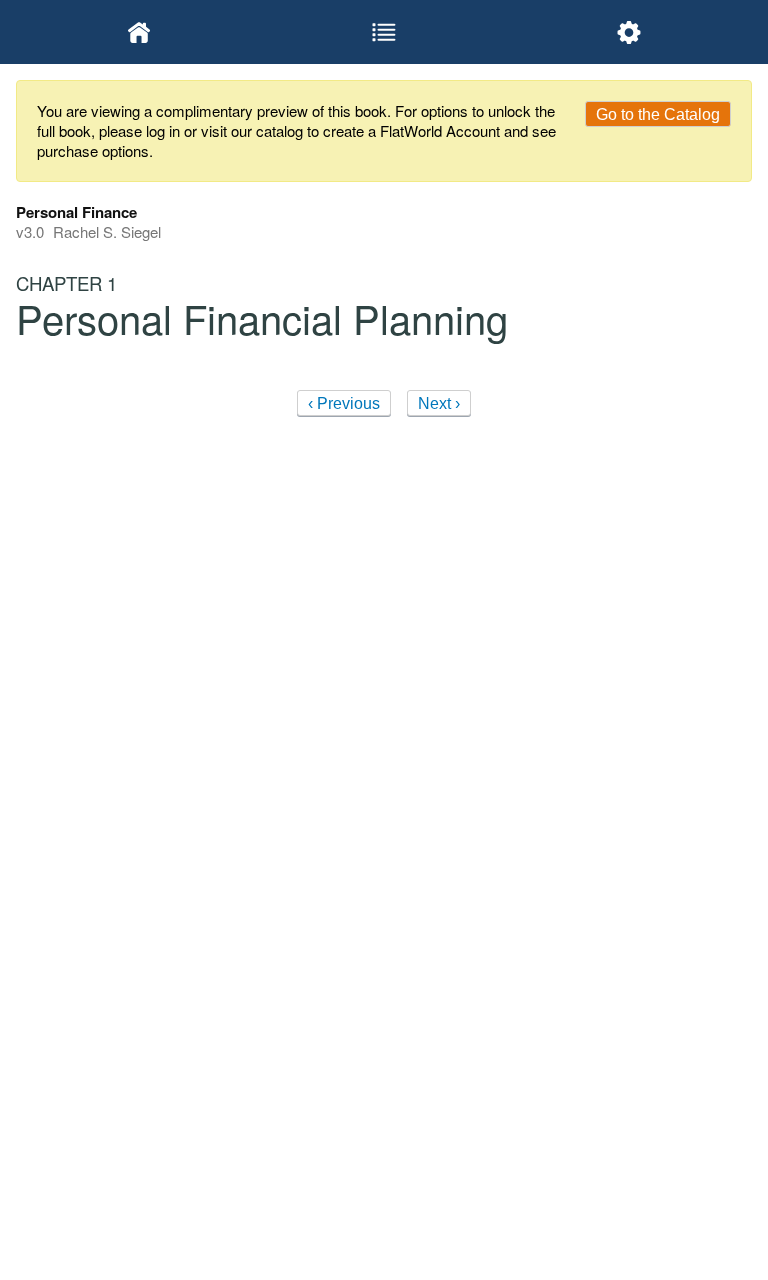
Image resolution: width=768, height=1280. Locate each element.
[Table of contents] (383, 32)
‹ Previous (344, 403)
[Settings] (629, 32)
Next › (439, 403)
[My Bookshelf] (138, 32)
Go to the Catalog (658, 114)
